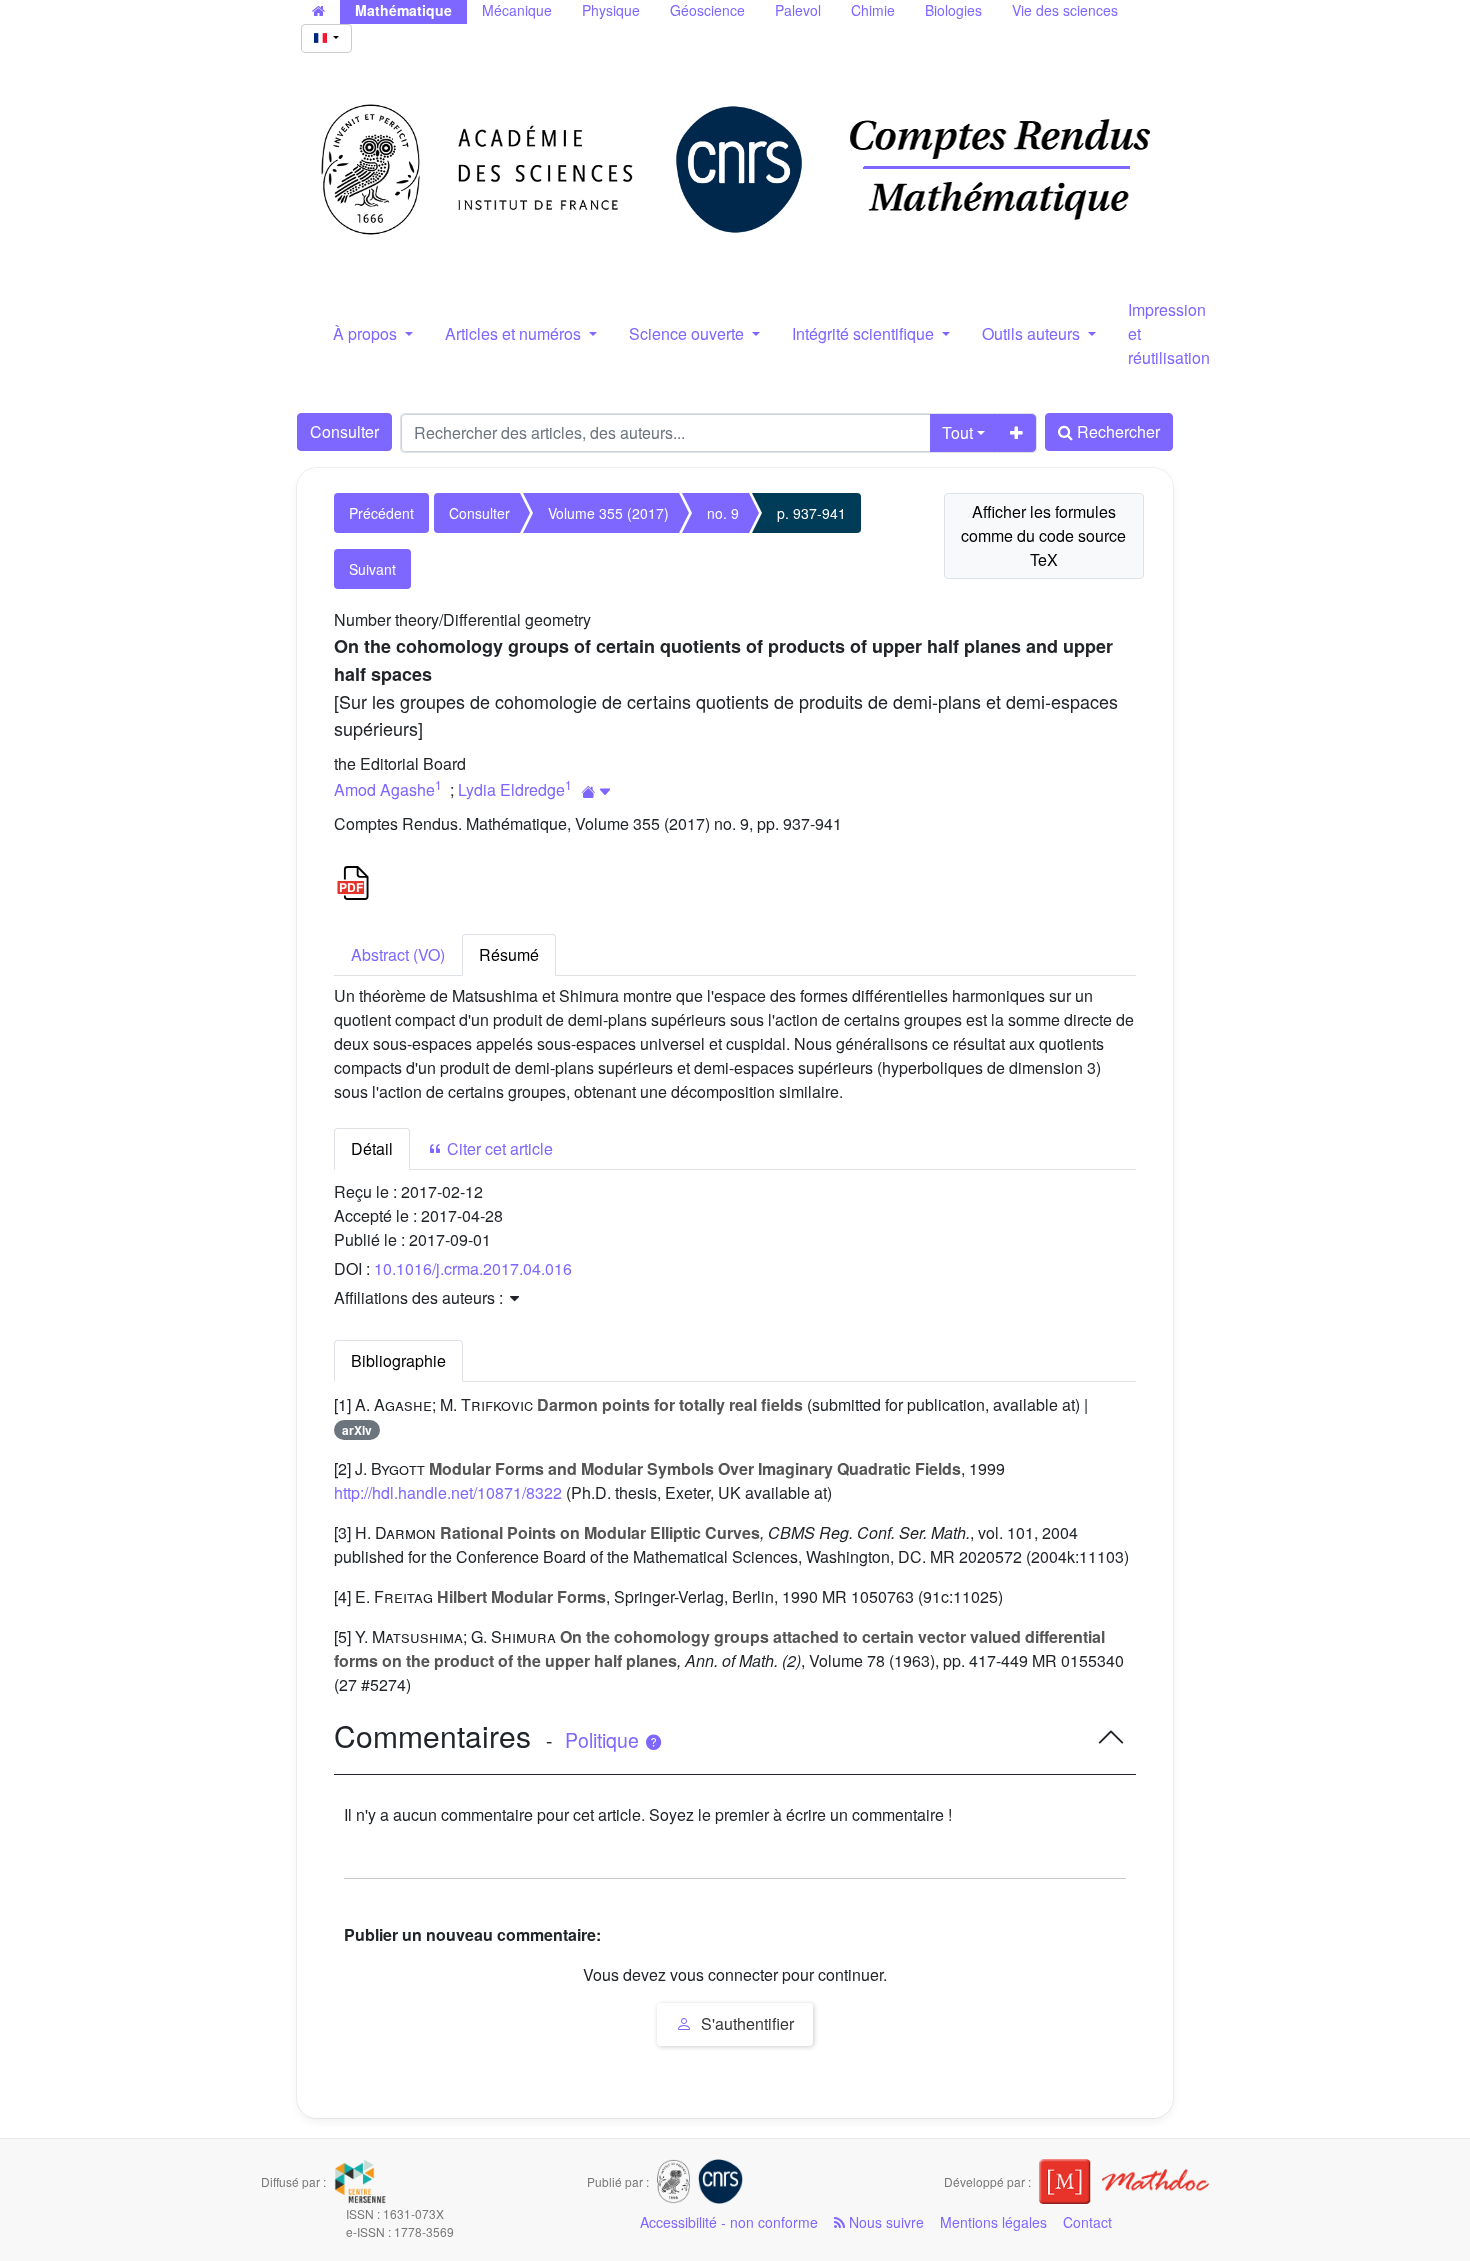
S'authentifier (745, 2023)
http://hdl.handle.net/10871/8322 (448, 1492)
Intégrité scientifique (865, 333)
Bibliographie (398, 1360)
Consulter (344, 431)
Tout (957, 432)
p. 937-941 (811, 513)
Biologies (953, 10)
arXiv (357, 1430)
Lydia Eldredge (511, 789)
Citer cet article (498, 1148)
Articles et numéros (515, 333)
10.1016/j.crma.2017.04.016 (473, 1268)
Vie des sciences (1065, 10)
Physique (611, 10)
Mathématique (403, 10)
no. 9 (723, 513)
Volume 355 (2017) (608, 513)
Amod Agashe (384, 789)
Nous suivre (884, 2222)
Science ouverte (688, 333)
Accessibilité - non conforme (729, 2222)
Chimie (873, 10)
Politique (604, 1740)
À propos (367, 333)
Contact (1087, 2222)
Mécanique (517, 10)
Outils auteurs (1033, 333)
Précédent (381, 513)
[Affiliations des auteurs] (596, 791)
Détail (372, 1148)
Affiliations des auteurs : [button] (420, 1297)
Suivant (372, 569)
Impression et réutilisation (1169, 333)
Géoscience (707, 10)
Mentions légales (993, 2222)
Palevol (798, 10)
